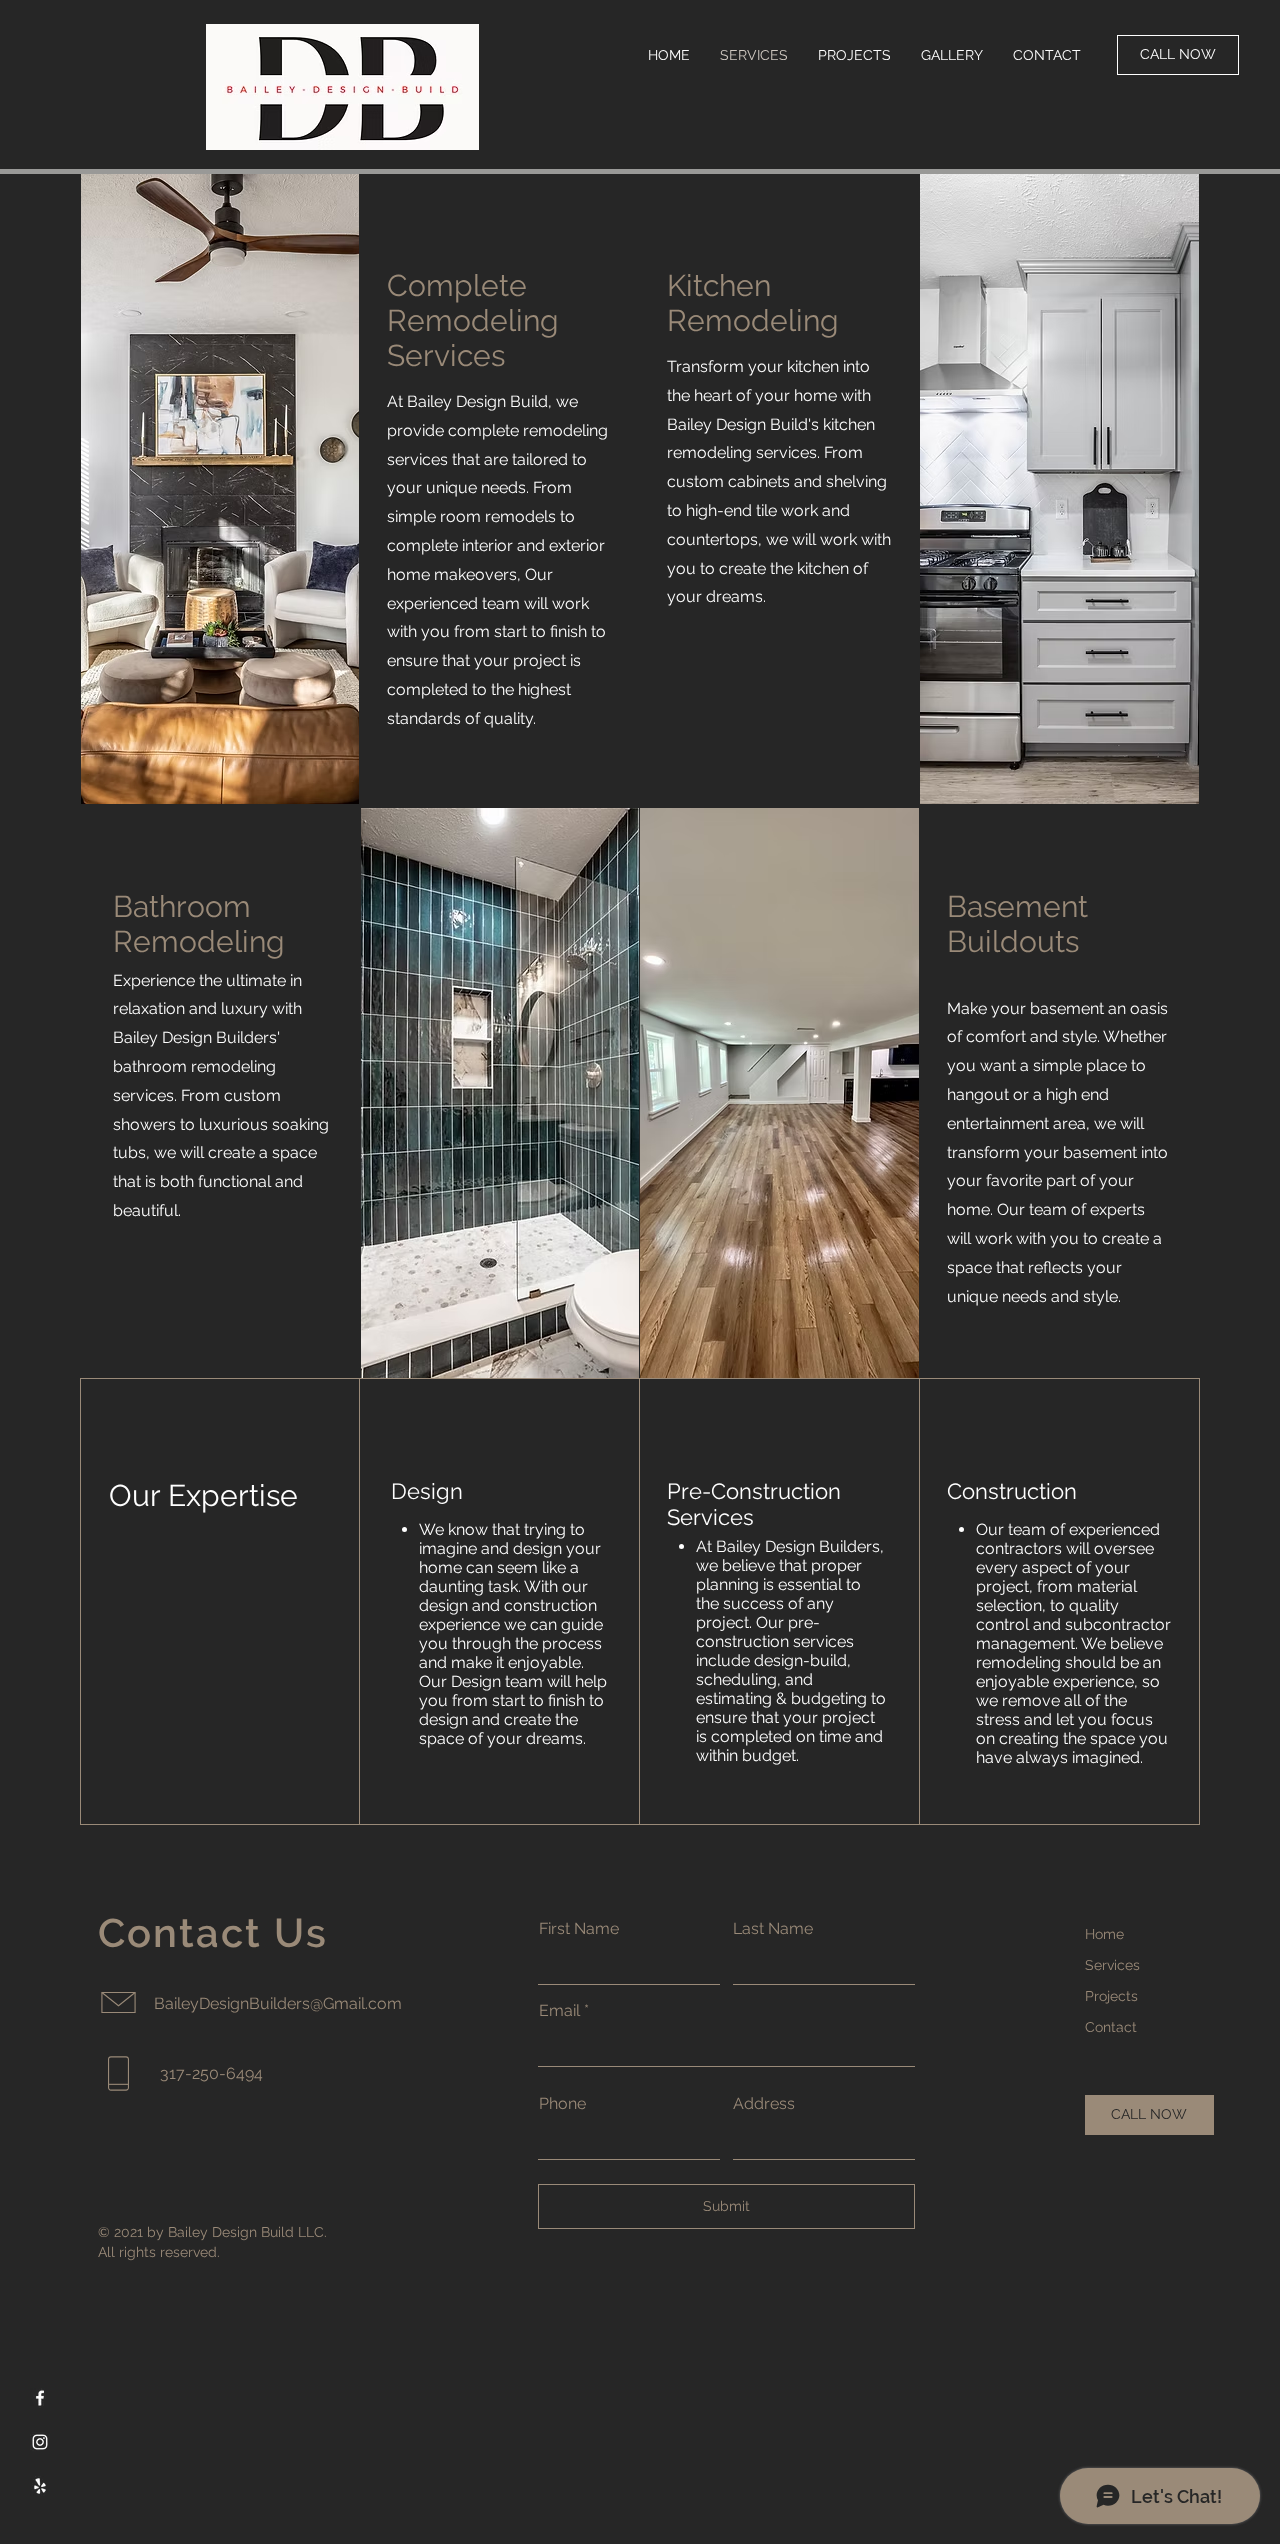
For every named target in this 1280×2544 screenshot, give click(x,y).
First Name (579, 1929)
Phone (562, 2104)
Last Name (773, 1929)
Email (559, 2011)
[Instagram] (40, 2442)
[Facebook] (40, 2398)
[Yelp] (40, 2486)
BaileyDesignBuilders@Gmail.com (278, 2003)
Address (764, 2104)
